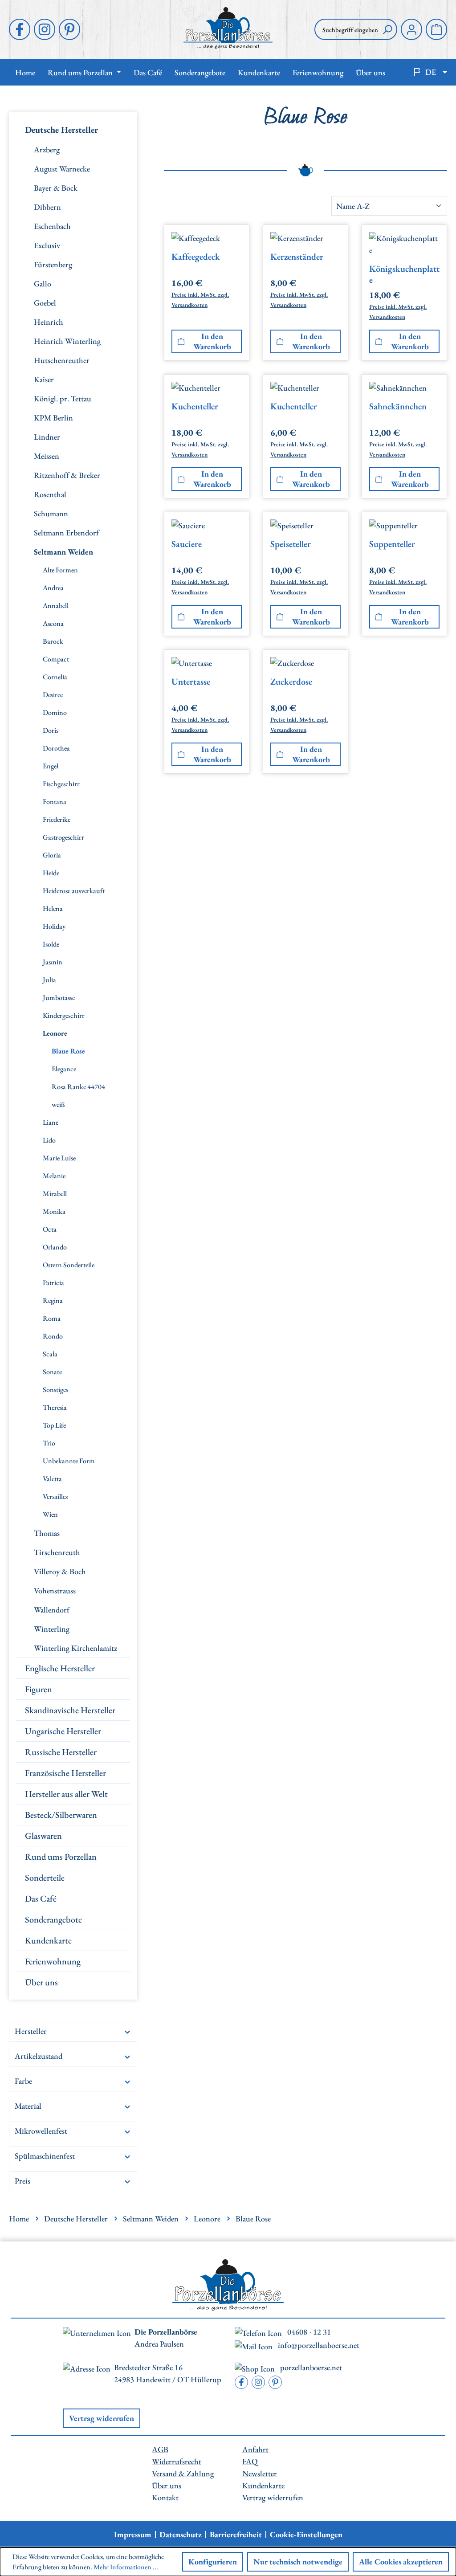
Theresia (55, 1407)
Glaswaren (43, 1836)
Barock (53, 641)
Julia (49, 980)
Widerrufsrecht (177, 2461)
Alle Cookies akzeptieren (401, 2562)
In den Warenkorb (212, 341)
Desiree (53, 695)
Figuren (39, 1689)
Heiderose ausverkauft (74, 891)
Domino (55, 712)
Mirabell (55, 1194)
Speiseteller (291, 544)
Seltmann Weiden (63, 552)
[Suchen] (387, 29)
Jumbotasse (59, 998)
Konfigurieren (213, 2562)
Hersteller (31, 2031)
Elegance (64, 1069)
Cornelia (55, 677)
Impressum (133, 2535)
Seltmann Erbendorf (66, 533)
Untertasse (191, 682)
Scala (50, 1354)
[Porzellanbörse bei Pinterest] (69, 29)
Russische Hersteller (61, 1752)
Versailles (55, 1496)
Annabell (56, 606)
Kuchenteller (195, 406)
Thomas (47, 1533)
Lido (49, 1140)
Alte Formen (60, 570)
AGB (160, 2449)
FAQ (250, 2461)
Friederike (57, 819)
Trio (49, 1443)
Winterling (52, 1629)
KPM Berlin (53, 418)
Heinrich (49, 322)
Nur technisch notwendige (298, 2562)
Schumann (51, 513)
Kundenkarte (48, 1940)
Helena (53, 908)
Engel (51, 766)
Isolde (51, 944)
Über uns (41, 1982)
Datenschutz (181, 2535)
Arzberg (47, 149)
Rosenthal (50, 494)
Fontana (55, 802)
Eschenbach (52, 226)
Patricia (53, 1283)
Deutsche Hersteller (61, 130)
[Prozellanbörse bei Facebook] (20, 29)
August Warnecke (62, 169)
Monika (54, 1211)
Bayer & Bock (56, 188)
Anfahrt (255, 2449)
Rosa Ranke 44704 (78, 1087)
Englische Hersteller (60, 1668)
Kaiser (44, 379)
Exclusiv (47, 245)
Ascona (53, 623)
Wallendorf (52, 1610)
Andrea (53, 588)
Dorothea (56, 748)
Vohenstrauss (55, 1590)
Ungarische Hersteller (63, 1731)
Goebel (45, 303)
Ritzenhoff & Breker (67, 475)
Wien (50, 1514)
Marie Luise (59, 1158)
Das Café (41, 1898)
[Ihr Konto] (411, 29)
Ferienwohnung (53, 1961)
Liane (51, 1122)
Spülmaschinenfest (45, 2156)
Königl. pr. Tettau (63, 398)
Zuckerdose (291, 682)
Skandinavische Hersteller (70, 1710)
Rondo (53, 1336)
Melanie (54, 1176)
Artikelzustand (39, 2056)
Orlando (55, 1247)
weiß (58, 1104)
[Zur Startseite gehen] (228, 28)
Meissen (47, 456)
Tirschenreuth (57, 1552)
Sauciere (187, 544)
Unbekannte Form (69, 1461)
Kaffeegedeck (196, 257)
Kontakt (165, 2497)
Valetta (52, 1479)
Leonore (55, 1033)
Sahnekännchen (398, 406)
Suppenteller (392, 544)
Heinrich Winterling (67, 341)
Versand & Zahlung (183, 2473)
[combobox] (346, 29)
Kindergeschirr (64, 1015)
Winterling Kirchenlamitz (75, 1648)
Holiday (54, 926)
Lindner (47, 437)
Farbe (23, 2081)
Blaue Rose (68, 1051)
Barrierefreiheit (236, 2535)
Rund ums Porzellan (61, 1857)
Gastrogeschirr (63, 837)
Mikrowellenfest (41, 2131)
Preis (22, 2181)
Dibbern (47, 207)
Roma (52, 1318)
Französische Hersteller (65, 1773)
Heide (51, 873)
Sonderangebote (53, 1919)
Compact (56, 659)
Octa (50, 1229)
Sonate (52, 1372)
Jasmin (53, 962)
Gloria (52, 855)
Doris (51, 730)
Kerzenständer (297, 257)
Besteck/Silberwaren (61, 1815)
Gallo (43, 284)
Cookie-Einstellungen (306, 2535)
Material (28, 2106)
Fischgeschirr (61, 784)
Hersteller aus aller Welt (66, 1794)
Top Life (54, 1425)
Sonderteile (45, 1878)
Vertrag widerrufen (102, 2418)
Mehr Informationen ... (126, 2567)
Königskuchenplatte (404, 274)
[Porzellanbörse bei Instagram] (45, 29)
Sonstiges (55, 1390)
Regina (53, 1300)
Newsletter (260, 2473)
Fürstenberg (53, 264)
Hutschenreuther (62, 360)
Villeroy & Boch (60, 1571)
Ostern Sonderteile (69, 1265)
